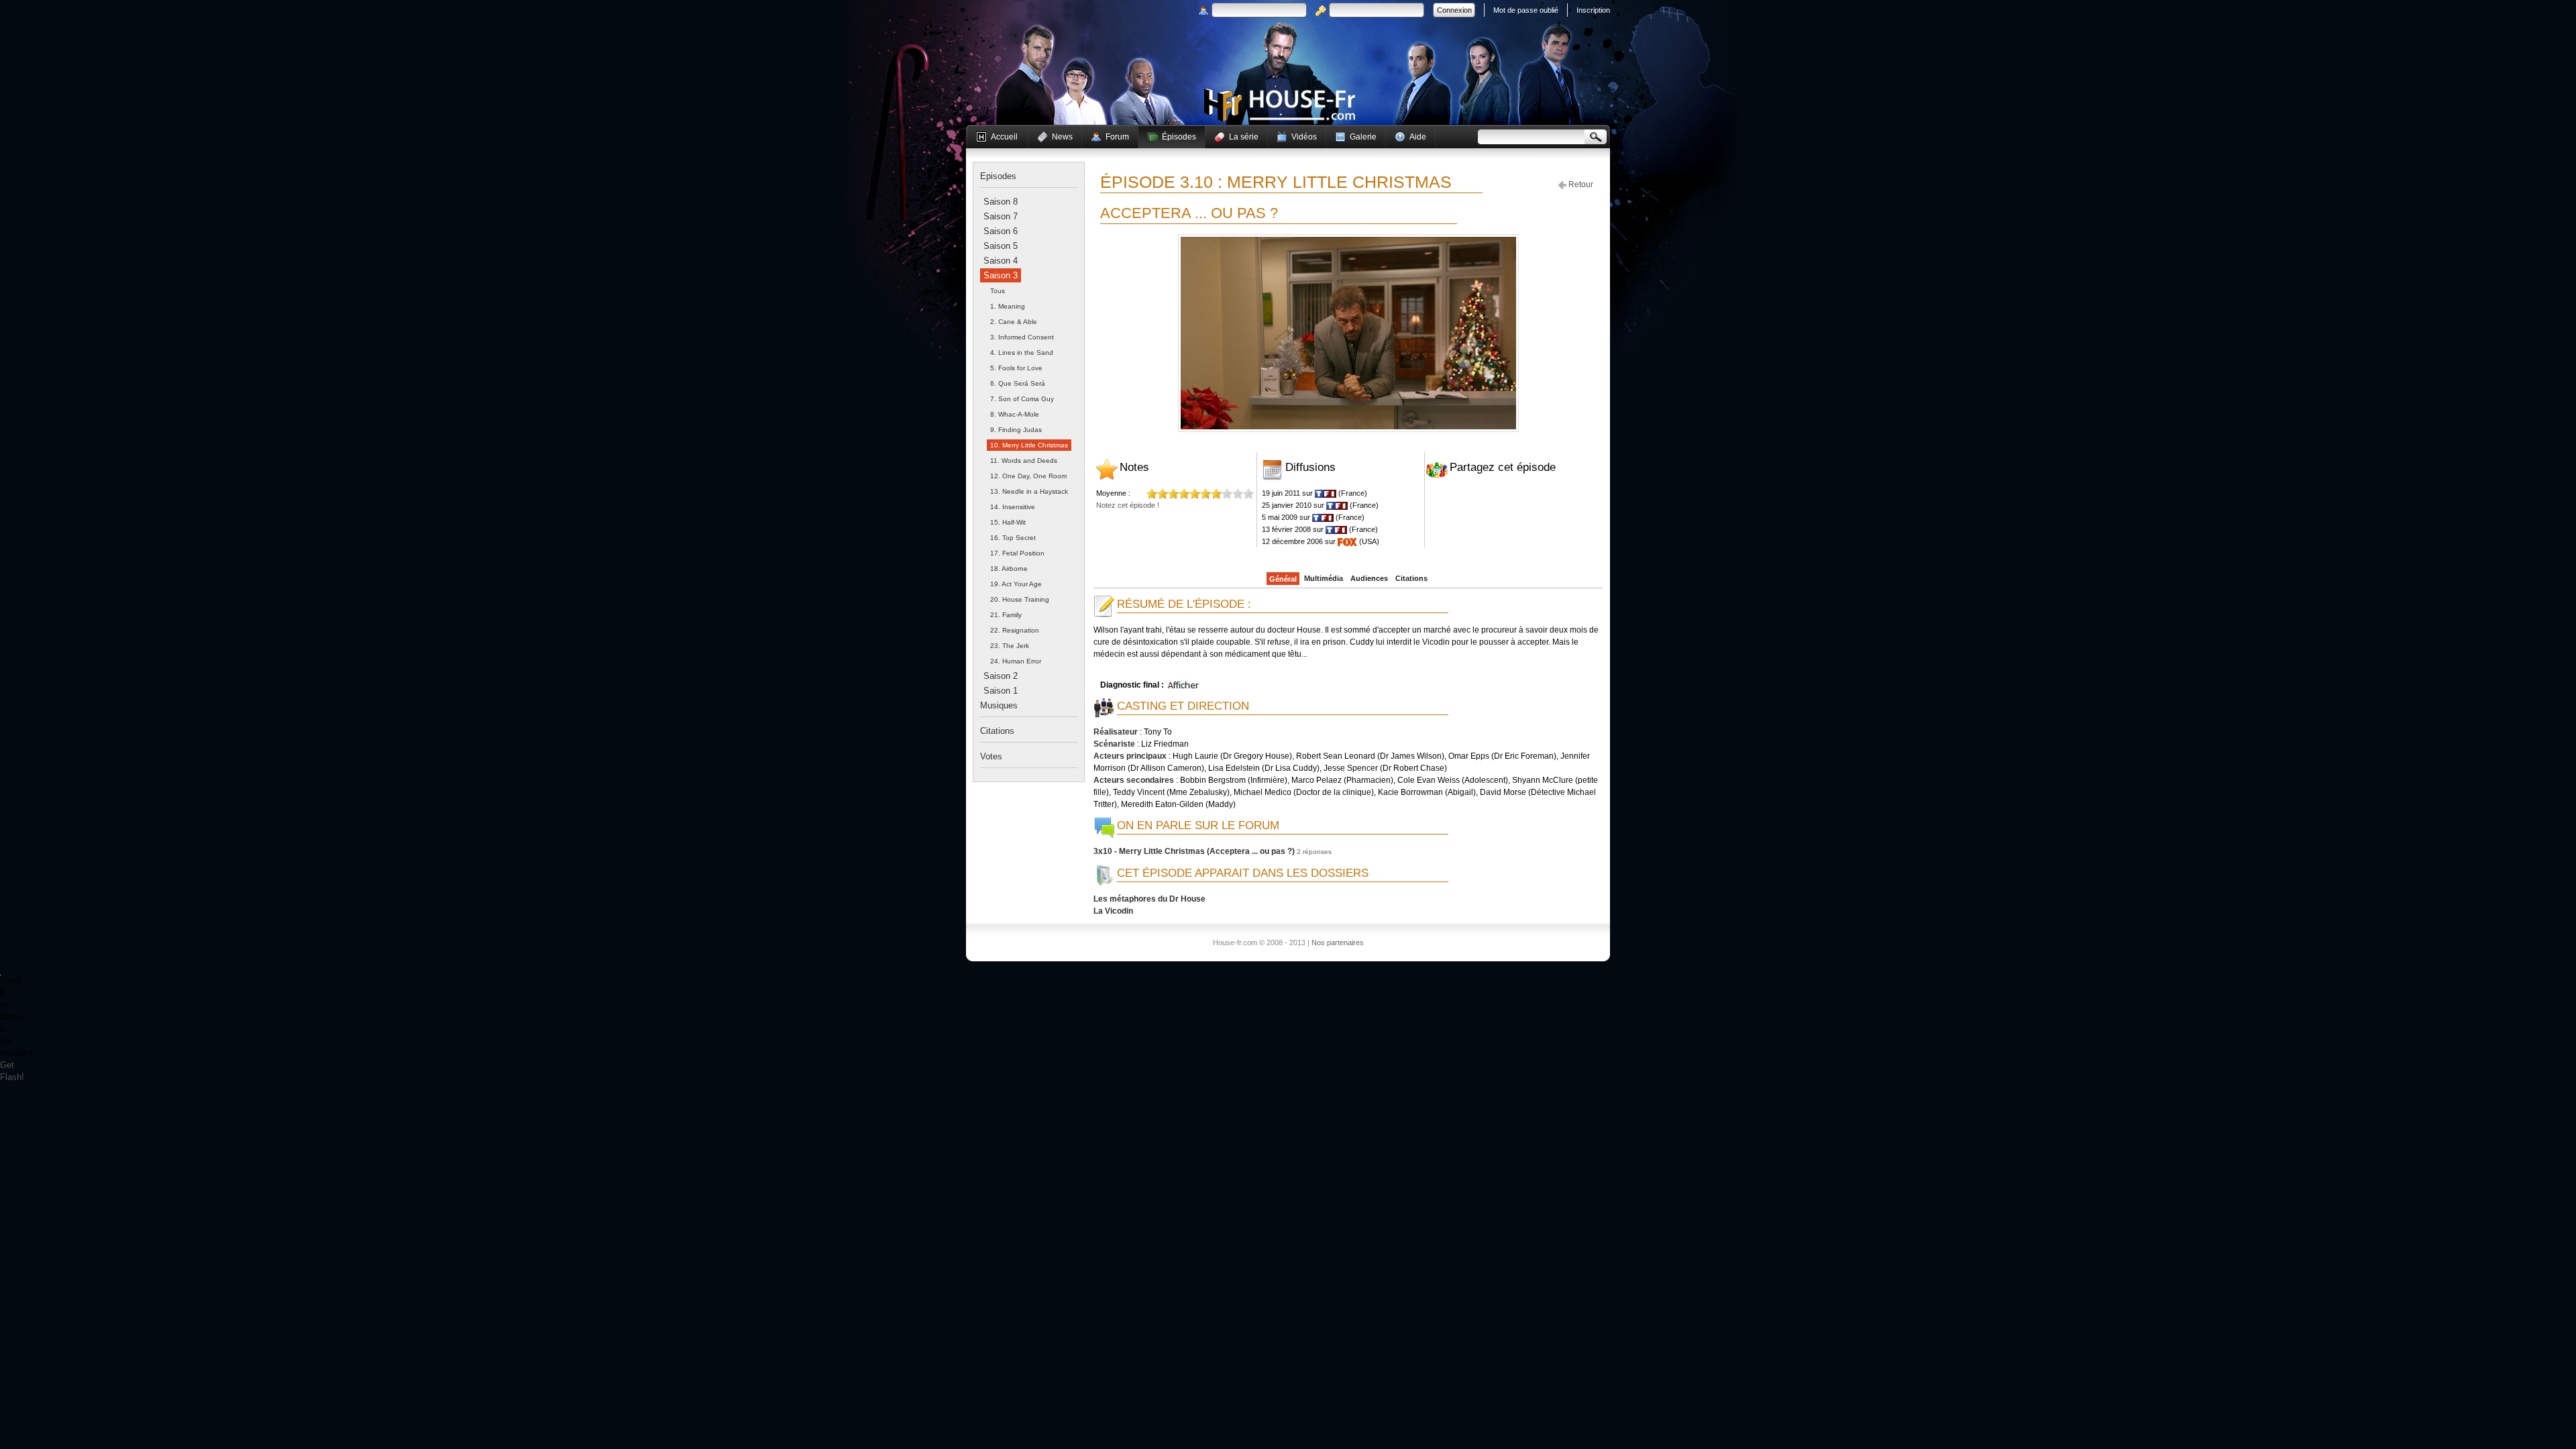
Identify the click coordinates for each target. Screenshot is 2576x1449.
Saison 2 (1001, 676)
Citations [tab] (997, 731)
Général (1283, 579)
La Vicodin (1113, 911)
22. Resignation (1015, 630)
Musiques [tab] (999, 705)
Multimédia (1324, 578)
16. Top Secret (1013, 538)
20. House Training (1020, 599)
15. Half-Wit (1008, 522)
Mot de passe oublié (1526, 10)
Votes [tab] (991, 756)
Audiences (1369, 578)
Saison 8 (1001, 202)
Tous (998, 291)
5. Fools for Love (1016, 368)
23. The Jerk (1010, 646)
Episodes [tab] (998, 176)
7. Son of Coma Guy (1022, 399)
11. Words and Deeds (1024, 461)
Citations (1411, 578)
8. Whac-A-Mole (1015, 414)
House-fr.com (1280, 105)
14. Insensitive (1013, 507)
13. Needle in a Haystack (1029, 491)
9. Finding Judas (1016, 430)
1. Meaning (1008, 306)
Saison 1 (1001, 691)
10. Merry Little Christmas (1029, 445)
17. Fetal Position (1017, 553)
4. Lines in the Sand (1022, 353)
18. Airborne (1009, 569)
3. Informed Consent (1022, 337)
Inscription (1593, 10)
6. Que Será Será (1018, 383)
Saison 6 (1001, 231)
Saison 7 (1001, 216)
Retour (1580, 184)
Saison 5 (1001, 246)
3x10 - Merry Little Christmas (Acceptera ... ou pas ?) (1194, 851)
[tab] (1001, 202)
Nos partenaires (1338, 943)
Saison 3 (1001, 275)
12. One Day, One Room (1028, 476)
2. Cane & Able (1014, 322)
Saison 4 (1001, 261)
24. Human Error (1016, 661)
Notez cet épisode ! (1128, 505)
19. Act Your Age (1016, 584)
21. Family (1006, 615)
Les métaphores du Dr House (1149, 899)
